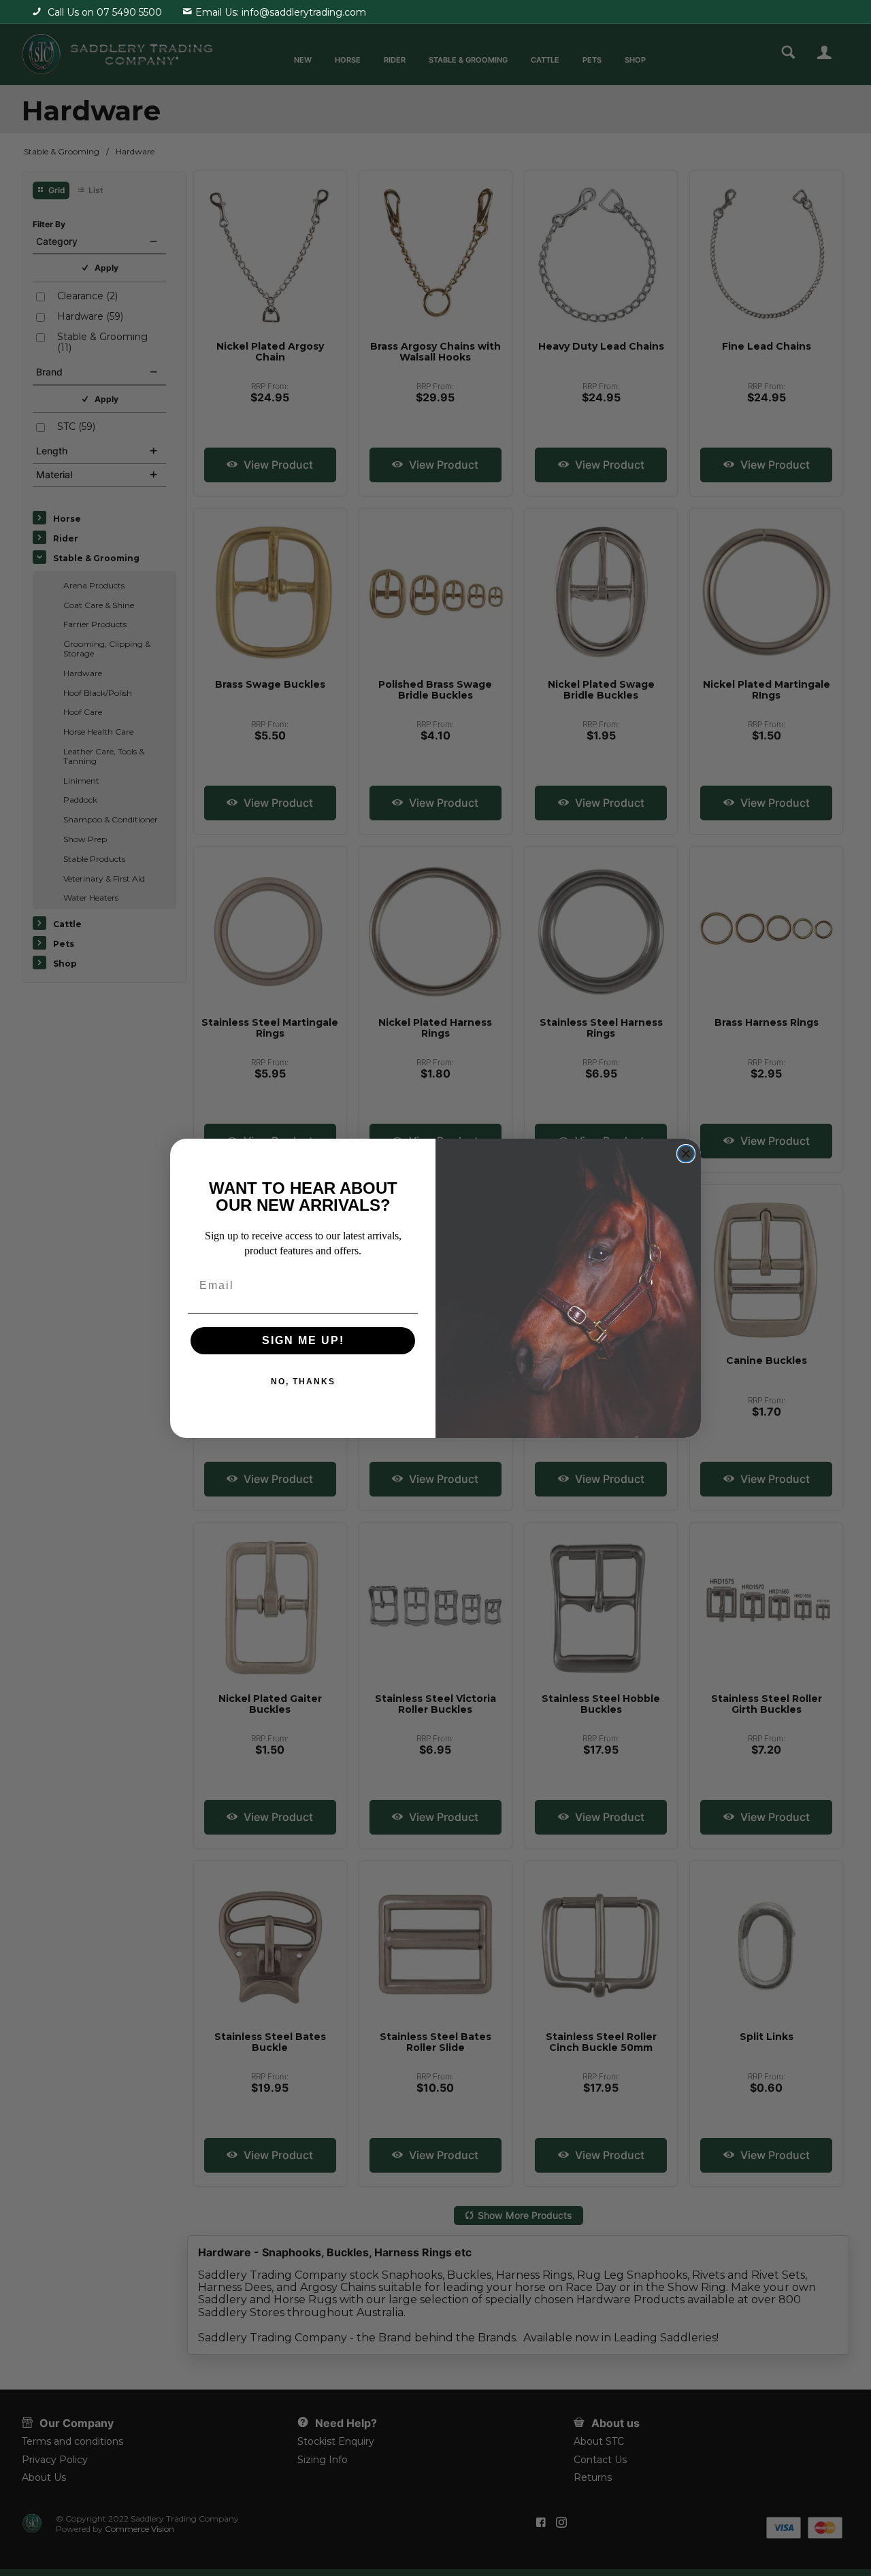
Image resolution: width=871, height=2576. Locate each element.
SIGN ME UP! (303, 1340)
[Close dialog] (686, 1154)
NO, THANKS (303, 1382)
